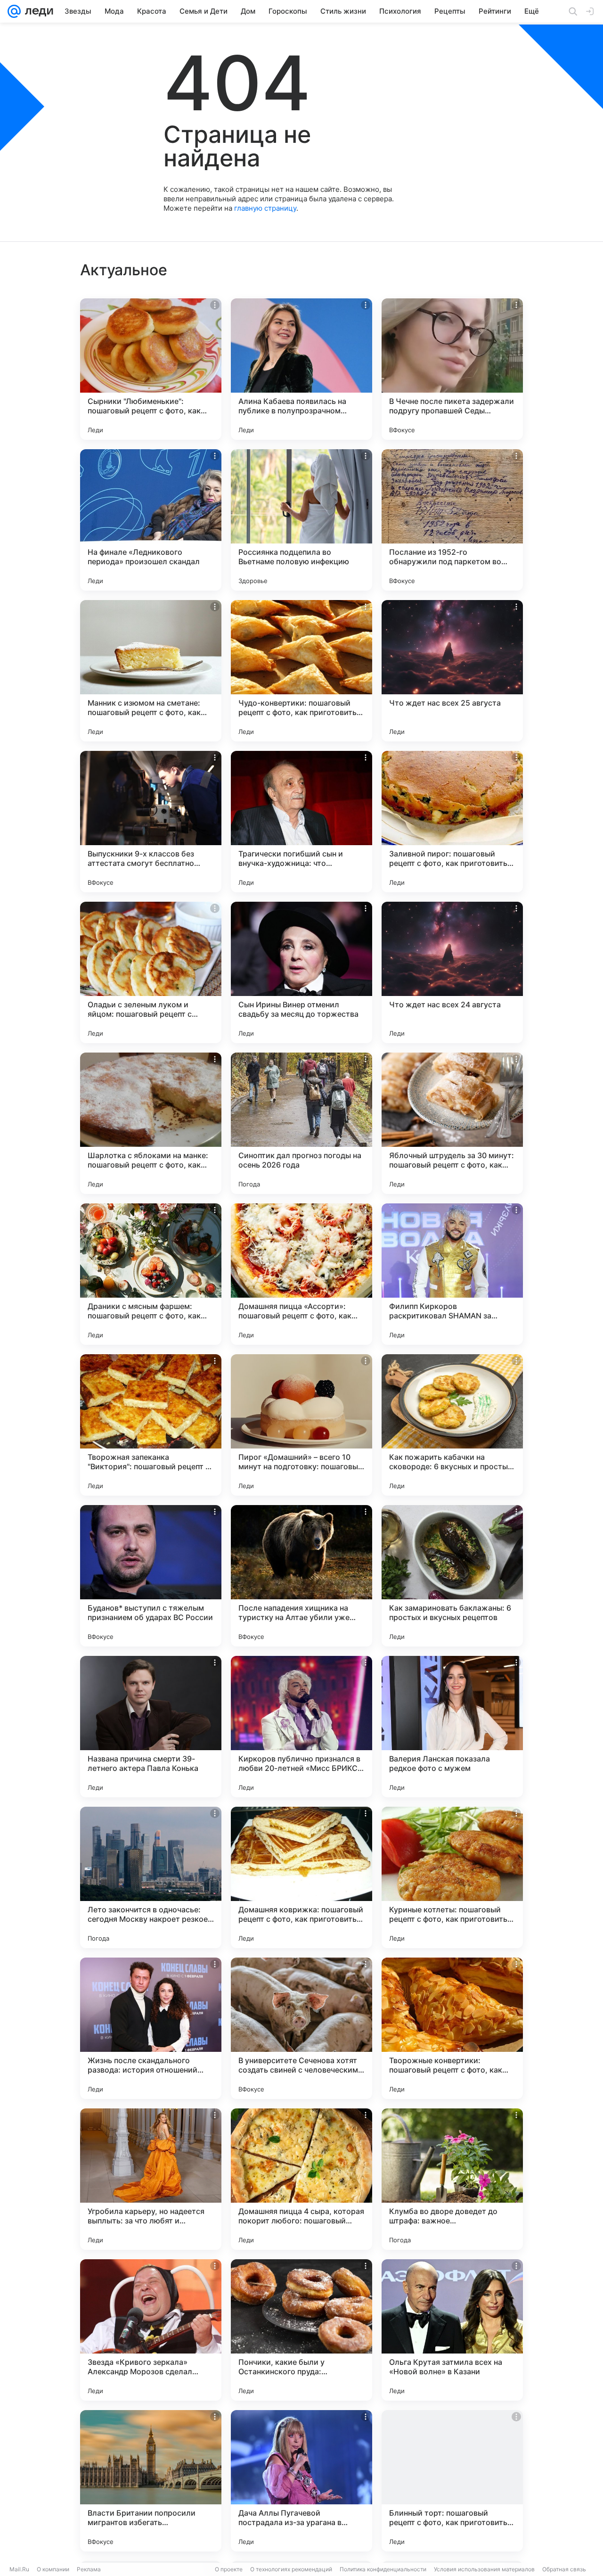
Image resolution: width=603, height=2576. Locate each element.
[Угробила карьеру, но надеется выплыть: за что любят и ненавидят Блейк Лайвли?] (151, 2179)
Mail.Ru (19, 2569)
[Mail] (14, 11)
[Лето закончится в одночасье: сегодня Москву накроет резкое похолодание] (151, 1877)
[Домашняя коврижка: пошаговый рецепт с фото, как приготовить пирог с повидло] (301, 1877)
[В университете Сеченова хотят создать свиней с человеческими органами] (301, 2028)
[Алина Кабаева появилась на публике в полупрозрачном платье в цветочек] (301, 369)
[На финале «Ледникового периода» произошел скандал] (151, 520)
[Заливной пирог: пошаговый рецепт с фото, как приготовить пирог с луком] (452, 822)
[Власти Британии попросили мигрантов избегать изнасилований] (151, 2481)
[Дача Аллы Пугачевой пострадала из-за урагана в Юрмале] (301, 2481)
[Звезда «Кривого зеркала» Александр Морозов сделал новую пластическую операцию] (151, 2330)
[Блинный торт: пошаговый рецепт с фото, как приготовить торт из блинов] (452, 2481)
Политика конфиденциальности (383, 2569)
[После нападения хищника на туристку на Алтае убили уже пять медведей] (301, 1576)
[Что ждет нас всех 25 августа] (452, 671)
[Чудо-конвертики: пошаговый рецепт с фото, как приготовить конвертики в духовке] (301, 671)
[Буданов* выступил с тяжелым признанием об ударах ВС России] (151, 1576)
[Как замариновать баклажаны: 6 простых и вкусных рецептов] (452, 1576)
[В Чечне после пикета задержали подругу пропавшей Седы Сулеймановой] (452, 369)
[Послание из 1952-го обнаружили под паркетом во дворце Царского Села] (452, 520)
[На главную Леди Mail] (37, 11)
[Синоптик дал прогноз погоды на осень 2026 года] (301, 1123)
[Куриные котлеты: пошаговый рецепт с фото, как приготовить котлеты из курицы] (452, 1877)
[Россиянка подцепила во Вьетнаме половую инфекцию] (301, 520)
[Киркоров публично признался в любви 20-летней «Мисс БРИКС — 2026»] (301, 1727)
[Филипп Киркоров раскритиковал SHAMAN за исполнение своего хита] (452, 1274)
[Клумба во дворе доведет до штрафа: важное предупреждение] (452, 2179)
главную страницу (265, 208)
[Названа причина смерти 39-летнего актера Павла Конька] (151, 1727)
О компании (53, 2569)
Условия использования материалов (484, 2569)
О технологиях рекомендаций (291, 2569)
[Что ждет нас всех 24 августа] (452, 972)
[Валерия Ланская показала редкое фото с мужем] (452, 1727)
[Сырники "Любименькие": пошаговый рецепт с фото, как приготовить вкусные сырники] (151, 369)
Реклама (89, 2569)
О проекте (229, 2569)
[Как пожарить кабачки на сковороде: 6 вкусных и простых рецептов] (452, 1425)
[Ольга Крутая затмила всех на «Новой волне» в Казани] (452, 2330)
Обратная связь (564, 2569)
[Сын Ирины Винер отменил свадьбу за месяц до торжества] (301, 972)
